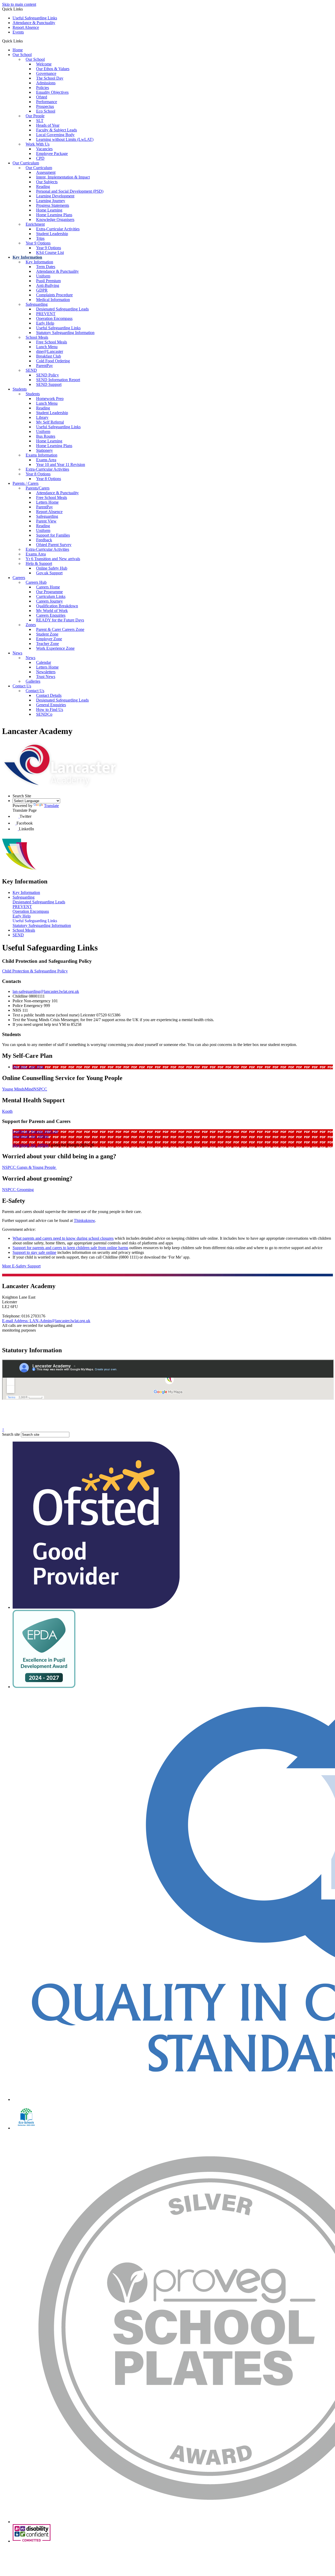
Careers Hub (36, 582)
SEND (31, 370)
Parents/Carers (38, 488)
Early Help (45, 323)
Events (18, 32)
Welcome (44, 64)
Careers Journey (49, 601)
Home (18, 50)
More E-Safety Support (21, 1266)
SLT (40, 121)
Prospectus (45, 106)
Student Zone (47, 634)
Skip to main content (19, 4)
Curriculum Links (51, 596)
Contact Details (49, 695)
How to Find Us (50, 710)
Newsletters (46, 672)
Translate (51, 806)
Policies (43, 88)
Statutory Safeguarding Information (65, 333)
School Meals (37, 337)
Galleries (33, 681)
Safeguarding (37, 304)
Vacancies (44, 149)
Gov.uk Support (49, 573)
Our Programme (49, 592)
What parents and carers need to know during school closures (63, 1238)
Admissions (46, 83)
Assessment (46, 172)
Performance (47, 102)
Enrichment (35, 224)
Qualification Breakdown (57, 606)
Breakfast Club (49, 356)
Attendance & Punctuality (34, 23)
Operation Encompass (54, 318)
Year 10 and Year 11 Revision (61, 464)
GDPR (42, 290)
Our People (35, 116)
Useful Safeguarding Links (35, 18)
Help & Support (39, 563)
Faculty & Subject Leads (57, 130)
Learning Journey (51, 201)
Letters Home (47, 502)
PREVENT (46, 314)
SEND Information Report (58, 380)
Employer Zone (49, 639)
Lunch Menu (47, 347)
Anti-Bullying (48, 285)
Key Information (27, 257)
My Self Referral (50, 422)
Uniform (43, 276)
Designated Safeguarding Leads (62, 309)
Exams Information (41, 455)
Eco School (46, 111)
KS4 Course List (50, 252)
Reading (43, 187)
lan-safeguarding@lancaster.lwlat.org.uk (46, 991)
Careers (19, 578)
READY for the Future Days (60, 620)
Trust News (46, 677)
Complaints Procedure (54, 295)
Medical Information (53, 300)
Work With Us (38, 144)
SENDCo (44, 714)
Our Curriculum (26, 163)
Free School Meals (52, 342)
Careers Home (48, 587)
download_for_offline (31, 1136)
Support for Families (53, 535)
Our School (22, 55)
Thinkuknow (84, 1220)
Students (20, 389)
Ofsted (42, 97)
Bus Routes (46, 436)
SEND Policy (48, 375)
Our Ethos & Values (53, 69)
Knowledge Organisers (55, 219)
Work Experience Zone (55, 648)
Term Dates (46, 267)
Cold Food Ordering (53, 361)
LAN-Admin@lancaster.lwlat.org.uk (46, 1321)
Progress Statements (53, 205)
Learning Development (55, 196)
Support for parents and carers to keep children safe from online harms (70, 1248)
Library (42, 417)
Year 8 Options (38, 474)
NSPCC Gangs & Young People (29, 1167)
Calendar (44, 662)
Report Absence (26, 27)
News (17, 653)
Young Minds (13, 1089)
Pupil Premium (48, 281)
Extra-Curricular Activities (58, 229)
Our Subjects (47, 182)
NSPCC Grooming (18, 1190)
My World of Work (52, 611)
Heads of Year (48, 125)
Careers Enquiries (51, 615)
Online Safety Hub (52, 568)
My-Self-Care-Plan (28, 1067)
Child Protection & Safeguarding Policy (35, 971)
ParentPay (44, 366)
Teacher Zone (48, 644)
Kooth (7, 1111)
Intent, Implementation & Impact (63, 177)
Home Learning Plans (54, 215)
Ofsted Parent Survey (54, 545)
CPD (40, 158)
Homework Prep (50, 399)
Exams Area (46, 460)
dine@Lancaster (50, 351)
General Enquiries (51, 705)
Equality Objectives (52, 92)
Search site (11, 1434)
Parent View (46, 521)
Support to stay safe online (34, 1252)
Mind (29, 1089)
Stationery (44, 450)
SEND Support (49, 384)
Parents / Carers (26, 483)
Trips (40, 238)
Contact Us (22, 686)
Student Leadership (52, 234)
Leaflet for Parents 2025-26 (35, 1131)
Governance (46, 73)
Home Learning (49, 210)
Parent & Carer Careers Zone (60, 629)
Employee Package (52, 154)
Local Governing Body (55, 135)
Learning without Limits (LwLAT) (65, 139)
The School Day (50, 78)
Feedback (44, 540)
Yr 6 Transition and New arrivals (53, 559)
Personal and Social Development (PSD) (70, 191)
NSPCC (40, 1089)
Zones (31, 625)
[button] (25, 41)
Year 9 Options (38, 243)
